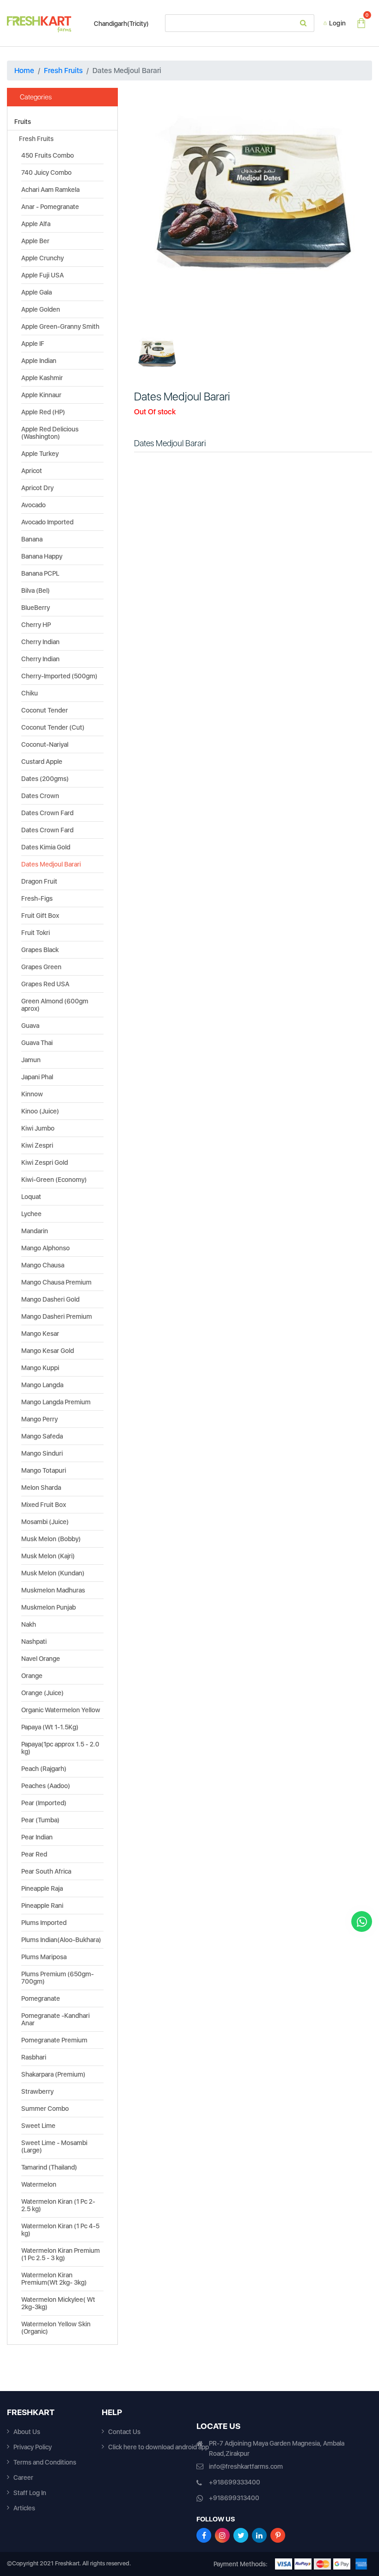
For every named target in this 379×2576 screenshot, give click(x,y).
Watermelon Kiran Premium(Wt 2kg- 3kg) (54, 2279)
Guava (30, 1026)
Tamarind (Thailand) (49, 2167)
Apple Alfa (36, 224)
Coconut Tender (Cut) (53, 727)
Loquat (31, 1197)
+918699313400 (234, 2498)
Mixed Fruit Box (44, 1505)
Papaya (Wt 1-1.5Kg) (50, 1727)
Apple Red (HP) (43, 412)
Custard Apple (42, 762)
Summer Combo (45, 2109)
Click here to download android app (159, 2447)
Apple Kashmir (42, 378)
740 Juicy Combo (46, 172)
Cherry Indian (40, 642)
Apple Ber (35, 241)
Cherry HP (36, 625)
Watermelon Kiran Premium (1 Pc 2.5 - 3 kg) (61, 2254)
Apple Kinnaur (41, 395)
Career (23, 2478)
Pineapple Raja (42, 1888)
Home (24, 71)
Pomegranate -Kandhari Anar (55, 2019)
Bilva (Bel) (36, 590)
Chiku (30, 693)
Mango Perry (40, 1419)
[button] (152, 207)
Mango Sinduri (42, 1453)
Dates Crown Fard (47, 813)
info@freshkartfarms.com (246, 2466)
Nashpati (34, 1642)
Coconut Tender (45, 710)
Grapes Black (40, 950)
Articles (24, 2508)
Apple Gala (37, 292)
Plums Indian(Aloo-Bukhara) (61, 1940)
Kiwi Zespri (37, 1145)
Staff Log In (30, 2493)
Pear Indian (37, 1837)
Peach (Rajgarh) (44, 1769)
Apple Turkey (40, 454)
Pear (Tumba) (40, 1820)
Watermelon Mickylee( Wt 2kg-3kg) (58, 2303)
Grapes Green (41, 967)
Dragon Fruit (39, 881)
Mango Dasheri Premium (57, 1316)
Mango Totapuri (44, 1470)
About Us (27, 2432)
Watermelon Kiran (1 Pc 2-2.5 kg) (58, 2205)
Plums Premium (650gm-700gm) (58, 1978)
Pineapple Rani (42, 1906)
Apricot (32, 471)
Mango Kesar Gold (48, 1351)
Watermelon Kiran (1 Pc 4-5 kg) (60, 2230)
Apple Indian (39, 361)
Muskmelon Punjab (49, 1607)
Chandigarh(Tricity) (121, 24)
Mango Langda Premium (56, 1402)
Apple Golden (41, 309)
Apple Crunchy (43, 258)
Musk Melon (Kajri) (48, 1556)
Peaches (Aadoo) (46, 1786)
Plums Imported (44, 1923)
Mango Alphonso (46, 1248)
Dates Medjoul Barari (51, 864)
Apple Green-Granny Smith (60, 326)
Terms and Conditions (45, 2462)
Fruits (23, 122)
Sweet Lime (38, 2126)
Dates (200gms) (45, 779)
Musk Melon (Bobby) (51, 1539)
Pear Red (34, 1854)
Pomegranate (41, 1998)
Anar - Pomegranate (50, 207)
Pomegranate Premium (54, 2040)
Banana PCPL (40, 573)
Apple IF (33, 344)
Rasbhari (34, 2057)
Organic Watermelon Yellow (61, 1710)
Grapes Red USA (45, 984)
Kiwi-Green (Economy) (54, 1180)
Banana (32, 539)
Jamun (31, 1060)
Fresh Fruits (63, 71)
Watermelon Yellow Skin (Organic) (56, 2328)
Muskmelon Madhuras (53, 1590)
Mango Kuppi (40, 1368)
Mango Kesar (40, 1334)
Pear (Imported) (44, 1803)
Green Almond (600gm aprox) (55, 1005)
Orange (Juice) (43, 1693)
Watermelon (39, 2184)
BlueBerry (36, 608)
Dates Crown (40, 796)
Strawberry (37, 2091)
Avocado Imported (47, 522)
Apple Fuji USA (43, 275)
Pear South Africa (46, 1871)
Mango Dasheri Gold (50, 1299)
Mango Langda (42, 1385)
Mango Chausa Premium (56, 1282)
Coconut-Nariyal (45, 744)
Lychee (31, 1214)
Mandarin (35, 1231)
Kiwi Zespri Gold (45, 1162)
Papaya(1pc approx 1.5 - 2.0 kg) (60, 1748)
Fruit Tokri (36, 933)
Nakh (29, 1624)
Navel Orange (41, 1659)
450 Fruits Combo (48, 155)
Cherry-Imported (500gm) (59, 676)
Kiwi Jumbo (38, 1128)
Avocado (34, 505)
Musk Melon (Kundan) (53, 1573)
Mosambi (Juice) (45, 1522)
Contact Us (124, 2432)
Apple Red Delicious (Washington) (50, 433)
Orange (32, 1676)
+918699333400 (235, 2482)
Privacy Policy (33, 2447)
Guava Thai (37, 1043)
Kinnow (32, 1094)
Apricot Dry (37, 488)
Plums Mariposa (44, 1957)
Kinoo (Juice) (40, 1111)
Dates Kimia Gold (46, 847)
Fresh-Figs (37, 898)
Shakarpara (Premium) (53, 2074)
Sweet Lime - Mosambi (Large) (54, 2146)
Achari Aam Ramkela (50, 190)
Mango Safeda (42, 1436)
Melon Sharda (41, 1488)
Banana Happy (42, 556)
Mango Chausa (43, 1265)
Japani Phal (37, 1077)
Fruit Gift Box (40, 916)
